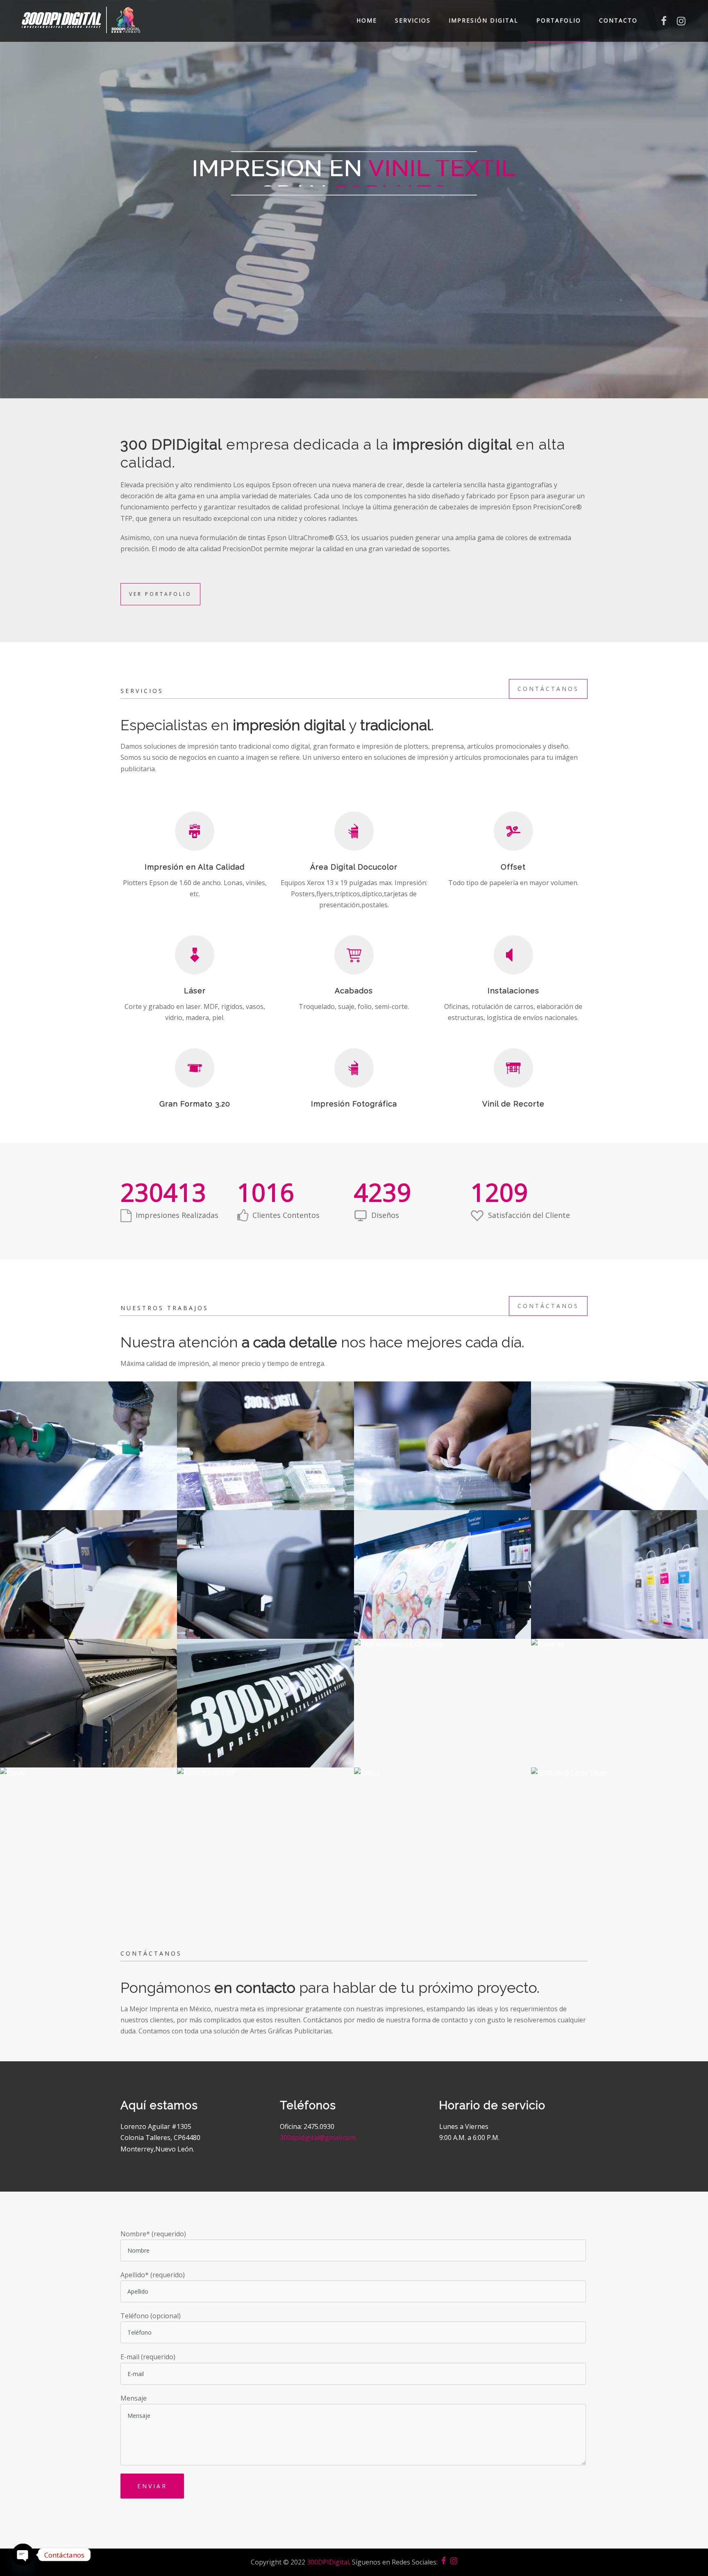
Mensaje (134, 2398)
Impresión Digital (483, 20)
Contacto (618, 20)
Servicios (413, 20)
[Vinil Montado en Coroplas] (442, 1713)
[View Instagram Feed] (681, 23)
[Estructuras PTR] (265, 1841)
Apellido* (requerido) (153, 2275)
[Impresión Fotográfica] (88, 1584)
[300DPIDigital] (81, 20)
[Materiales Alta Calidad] (265, 1584)
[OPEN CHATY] (23, 2555)
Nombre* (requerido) (153, 2234)
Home (367, 20)
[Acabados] (88, 1455)
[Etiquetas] (265, 1455)
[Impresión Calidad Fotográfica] (619, 1455)
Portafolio (559, 20)
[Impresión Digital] (88, 1713)
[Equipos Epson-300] (619, 1584)
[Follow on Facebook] (664, 23)
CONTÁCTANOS (548, 689)
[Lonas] (88, 1841)
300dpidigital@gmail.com (318, 2138)
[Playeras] (619, 1713)
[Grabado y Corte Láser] (619, 1841)
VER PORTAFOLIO (160, 594)
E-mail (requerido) (148, 2357)
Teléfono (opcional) (151, 2316)
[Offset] (442, 1841)
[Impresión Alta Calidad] (442, 1584)
